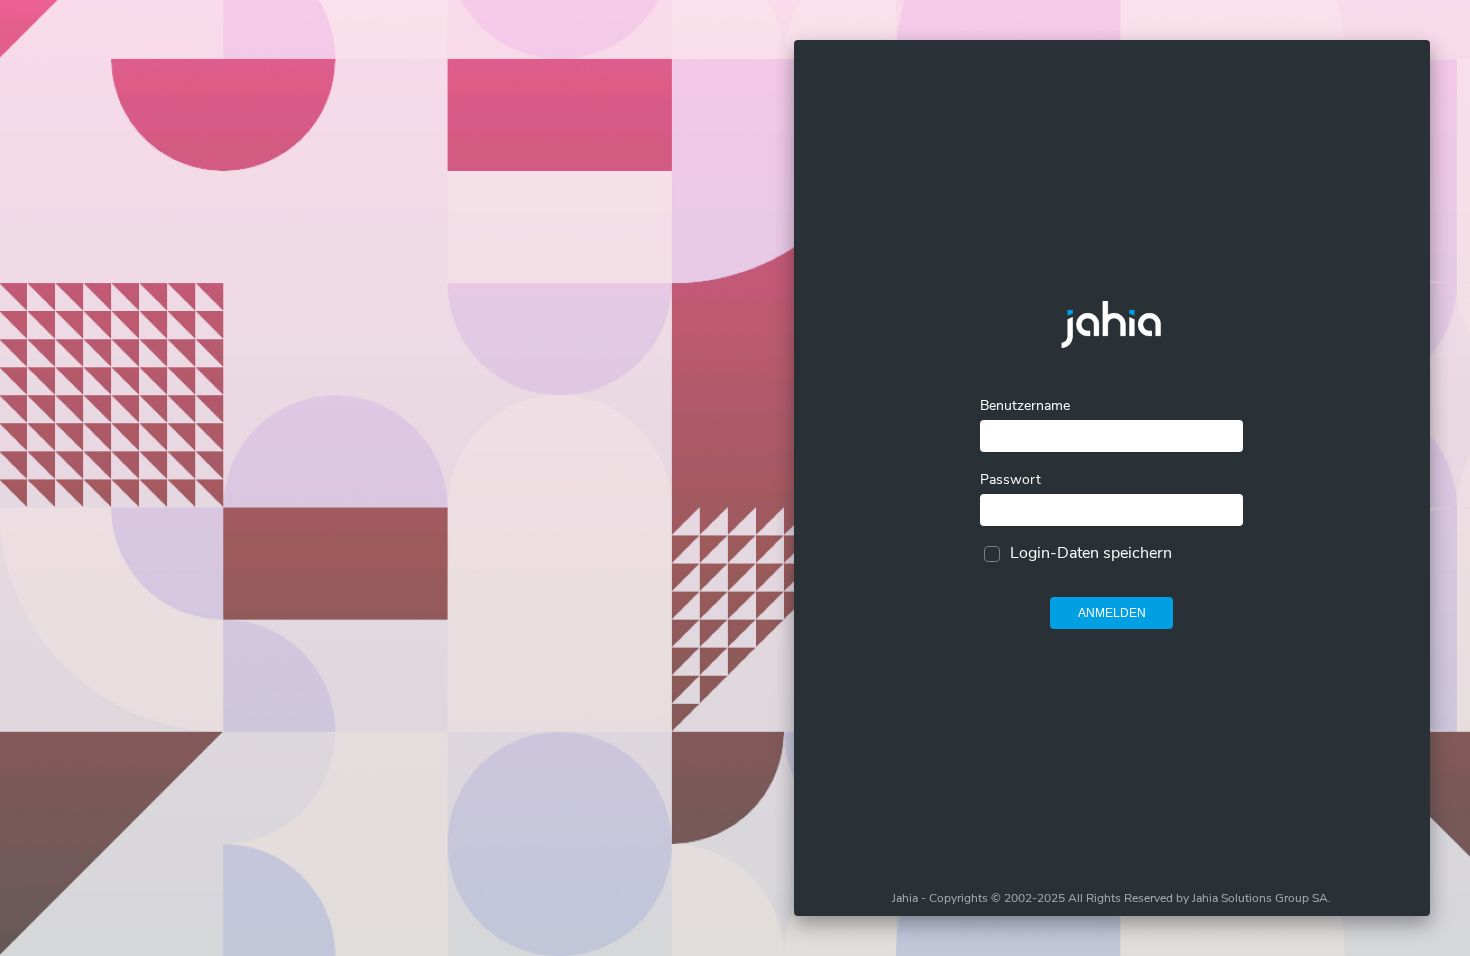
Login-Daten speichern (1091, 553)
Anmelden (1112, 613)
